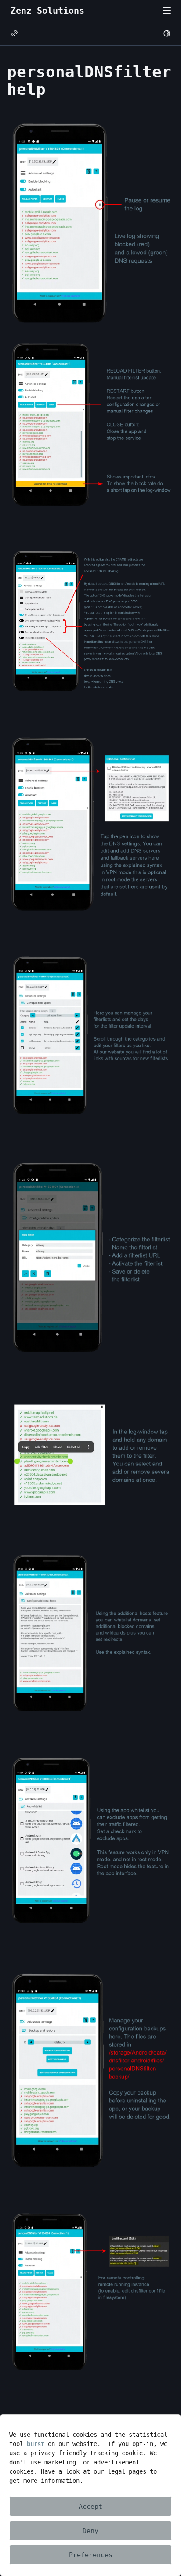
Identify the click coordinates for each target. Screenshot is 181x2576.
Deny (90, 2531)
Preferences (91, 2555)
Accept (90, 2507)
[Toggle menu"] (167, 11)
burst (36, 2444)
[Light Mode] (167, 33)
